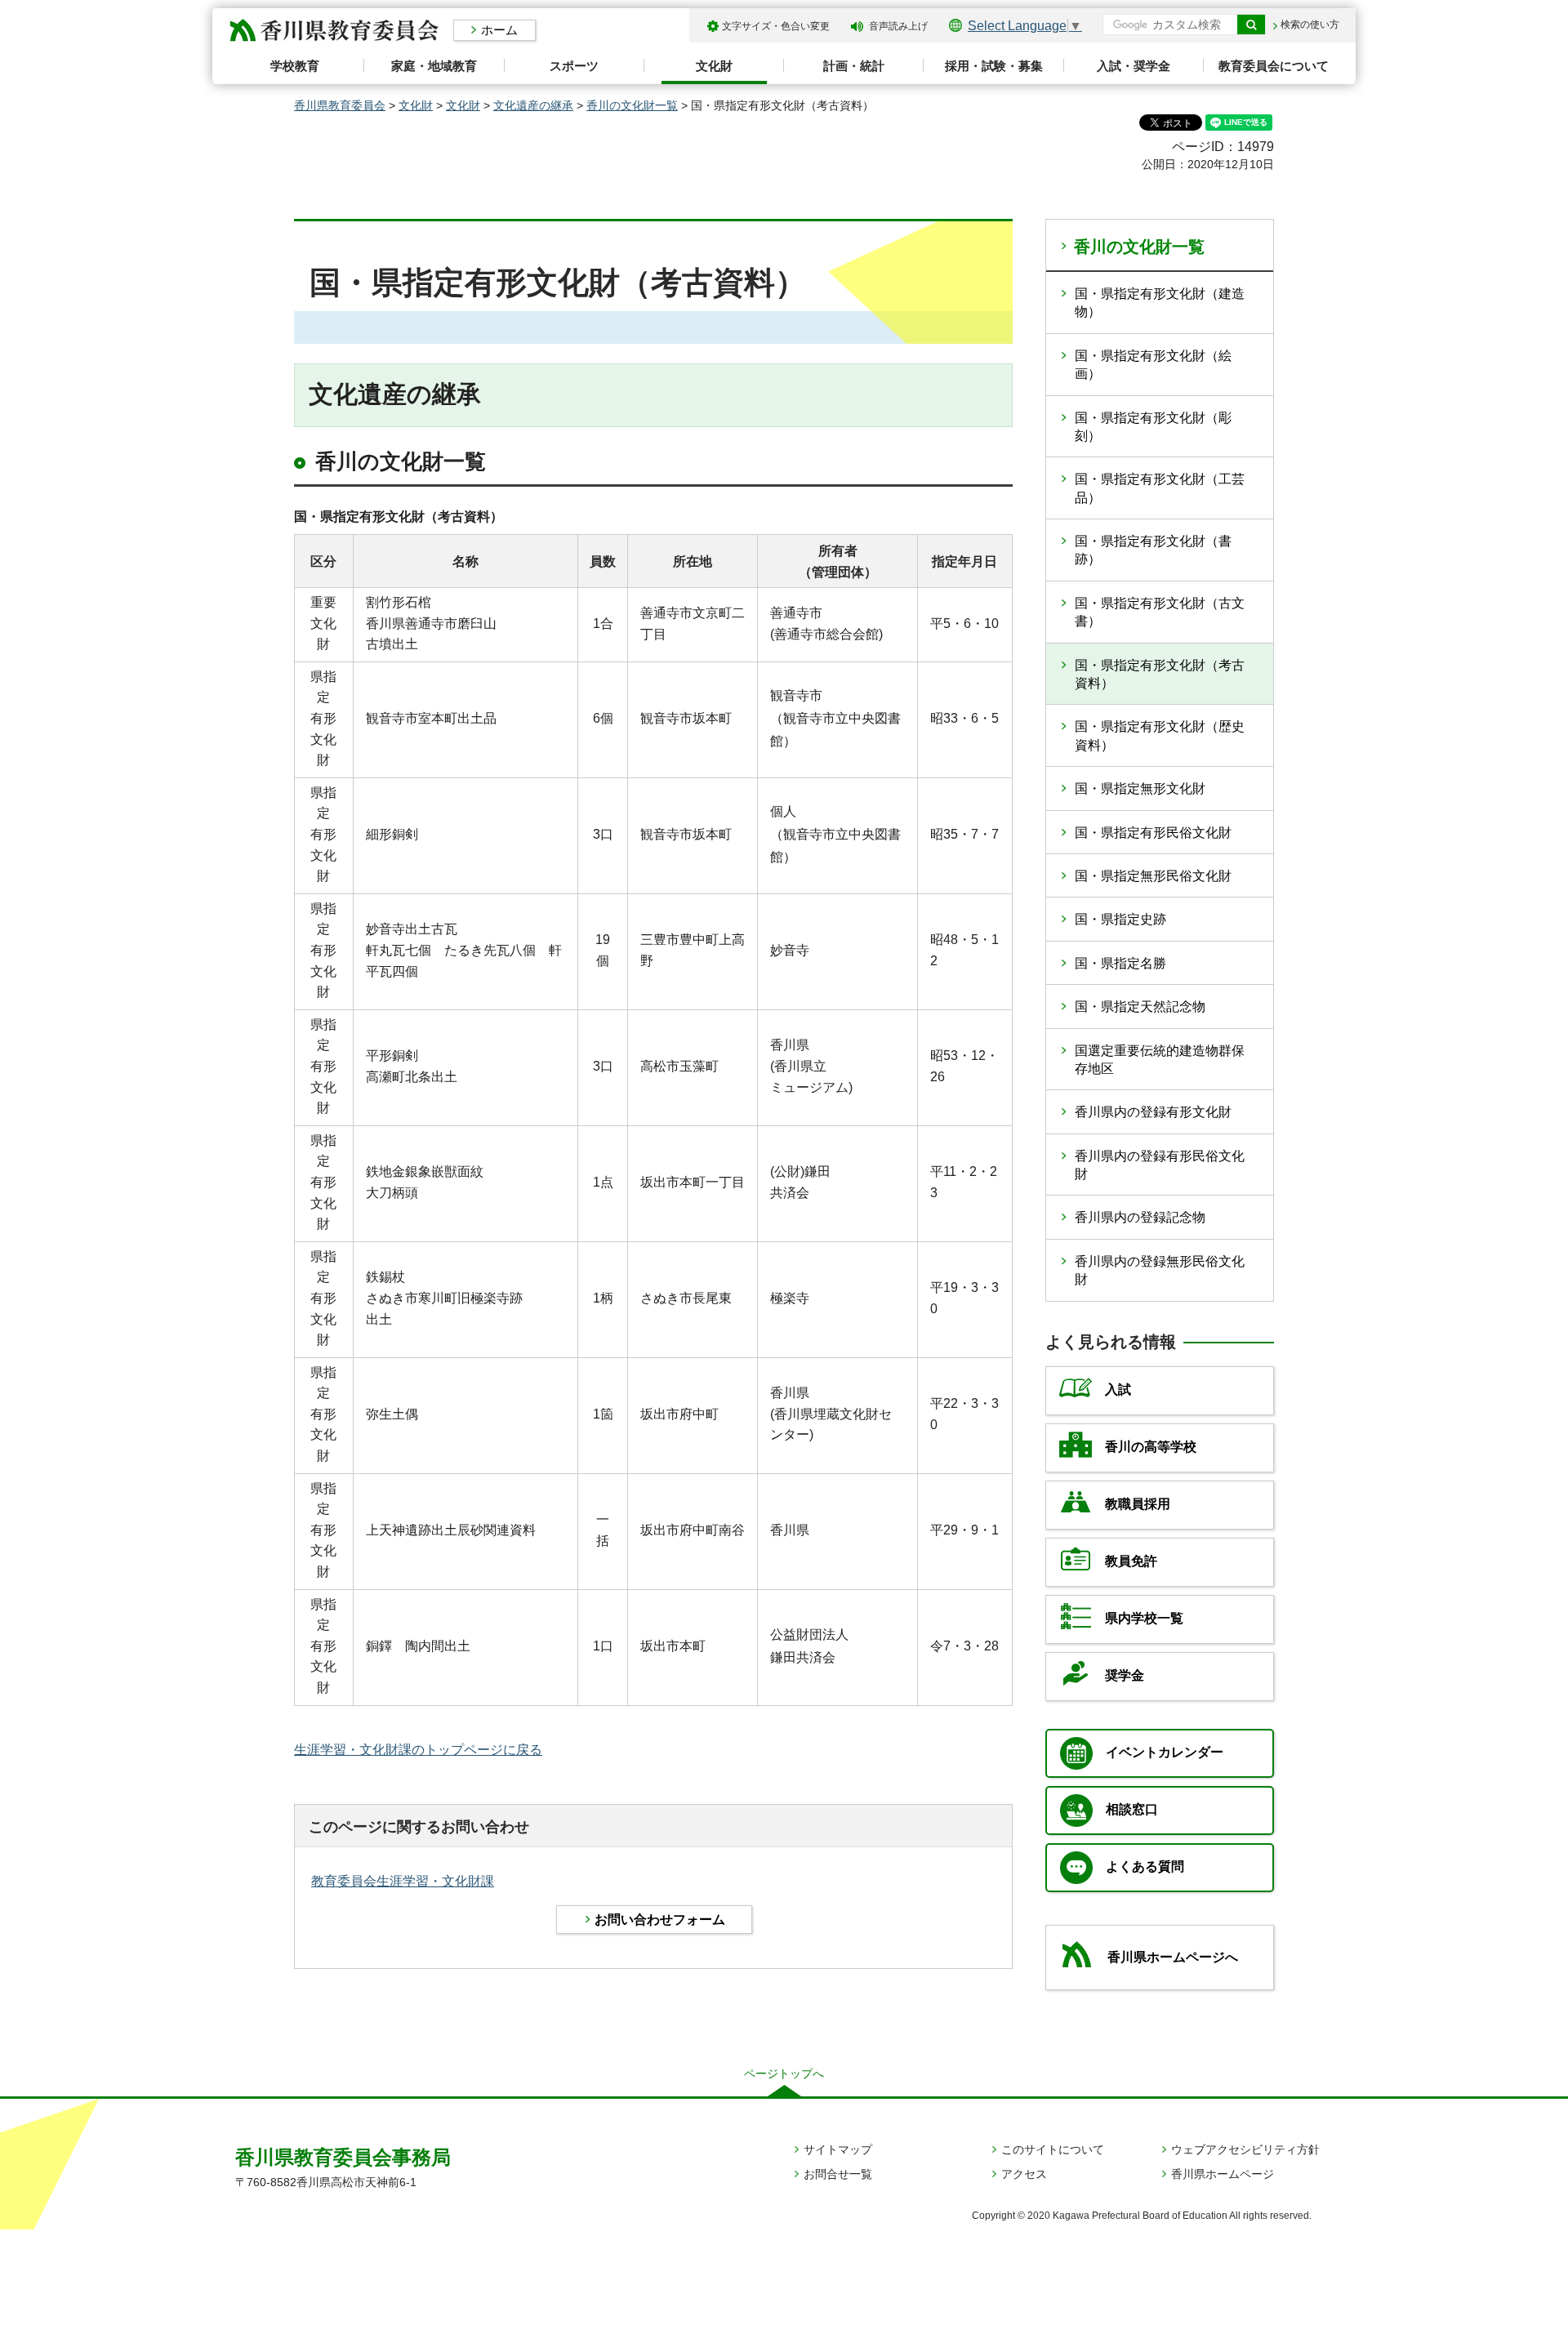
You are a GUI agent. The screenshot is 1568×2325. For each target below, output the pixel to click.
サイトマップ (838, 2149)
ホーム (499, 30)
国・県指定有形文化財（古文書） (1160, 612)
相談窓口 (1132, 1809)
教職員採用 (1138, 1504)
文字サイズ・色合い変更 (776, 26)
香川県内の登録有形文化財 (1153, 1112)
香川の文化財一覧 (632, 105)
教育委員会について (1274, 66)
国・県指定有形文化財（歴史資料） (1160, 735)
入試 (1118, 1390)
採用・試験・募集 (994, 66)
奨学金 (1125, 1675)
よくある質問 (1145, 1866)
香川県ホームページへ (1173, 1957)
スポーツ (574, 66)
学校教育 (295, 66)
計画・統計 (854, 66)
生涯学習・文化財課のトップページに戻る (418, 1750)
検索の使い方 (1310, 24)
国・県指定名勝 (1120, 963)
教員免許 (1131, 1561)
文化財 (714, 66)
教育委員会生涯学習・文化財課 (403, 1881)
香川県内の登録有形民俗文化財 (1160, 1165)
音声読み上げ (898, 26)
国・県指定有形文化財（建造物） (1160, 303)
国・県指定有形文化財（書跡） (1153, 550)
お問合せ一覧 (838, 2174)
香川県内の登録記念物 (1140, 1217)
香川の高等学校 (1151, 1447)
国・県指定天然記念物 (1140, 1007)
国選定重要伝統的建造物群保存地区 (1160, 1060)
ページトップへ (784, 2073)
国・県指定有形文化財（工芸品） (1160, 488)
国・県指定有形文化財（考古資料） (1160, 674)
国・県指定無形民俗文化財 (1153, 876)
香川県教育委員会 (340, 105)
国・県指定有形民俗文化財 (1153, 833)
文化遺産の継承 (533, 105)
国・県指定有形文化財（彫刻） (1153, 427)
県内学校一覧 (1144, 1618)
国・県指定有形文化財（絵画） (1153, 365)
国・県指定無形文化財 (1140, 788)
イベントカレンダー (1165, 1752)
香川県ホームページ (1223, 2174)
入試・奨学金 (1134, 66)
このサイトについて (1053, 2149)
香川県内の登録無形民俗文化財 (1160, 1270)
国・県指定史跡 (1120, 919)
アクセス (1024, 2174)
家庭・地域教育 (434, 66)
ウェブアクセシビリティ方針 (1245, 2149)
